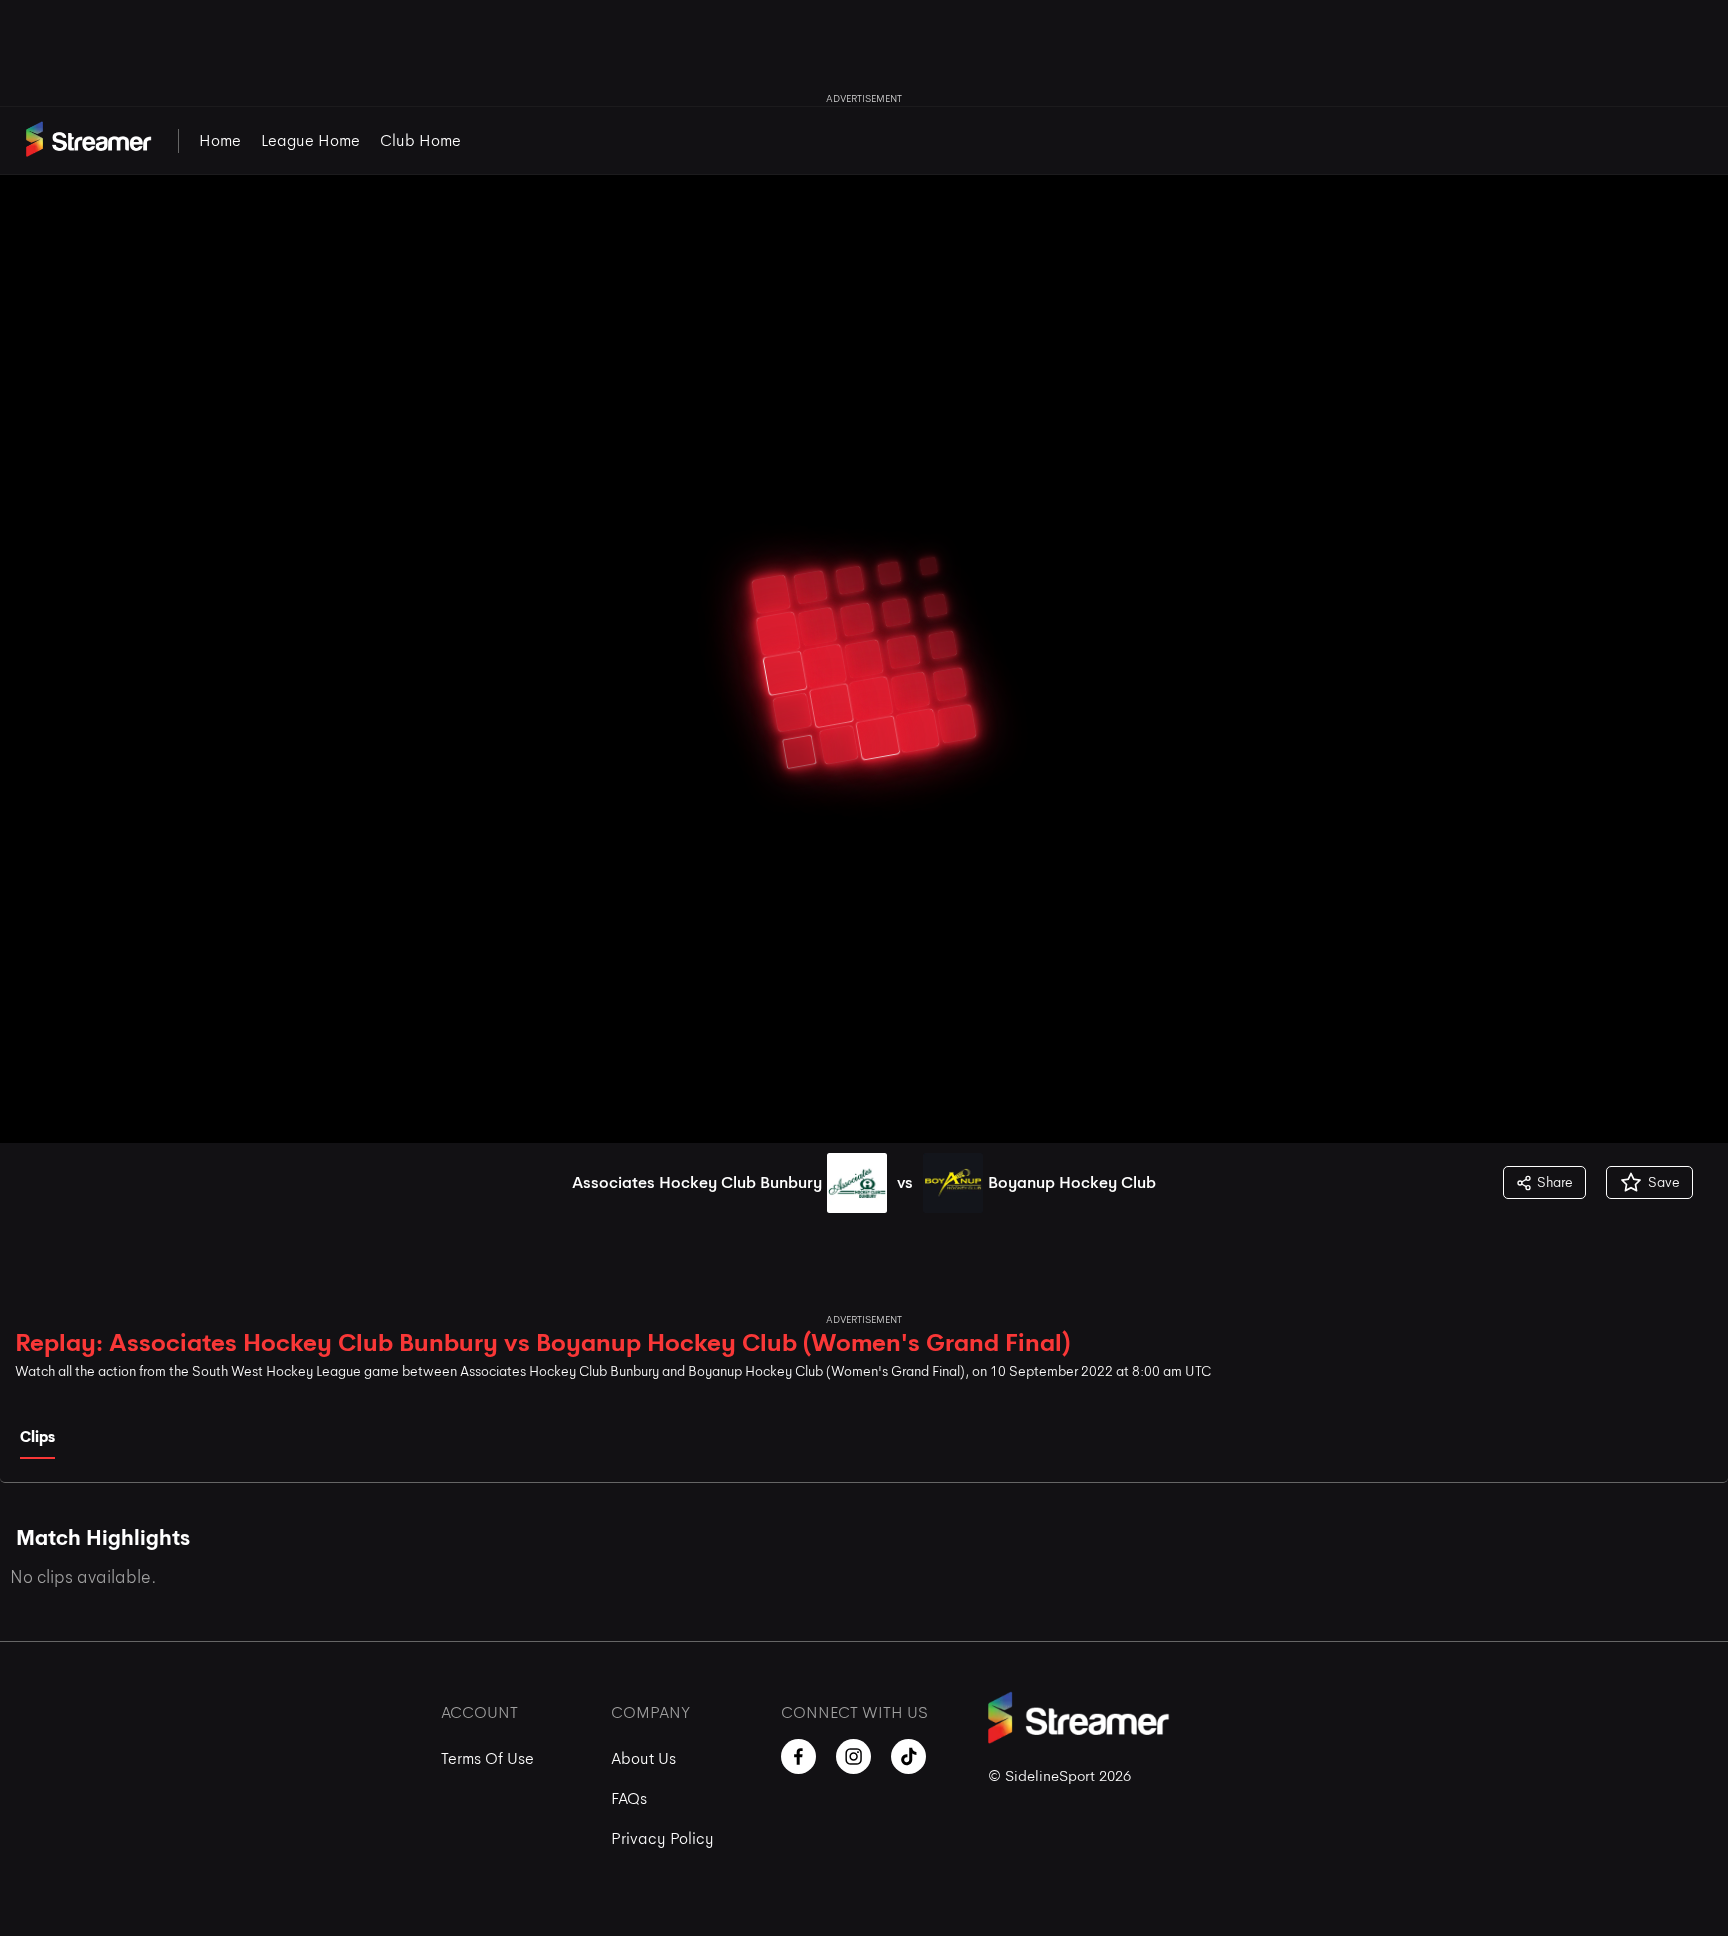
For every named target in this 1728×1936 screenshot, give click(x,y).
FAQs (629, 1798)
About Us (643, 1758)
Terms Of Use (487, 1758)
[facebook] (798, 1756)
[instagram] (853, 1756)
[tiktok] (908, 1756)
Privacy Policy (662, 1838)
